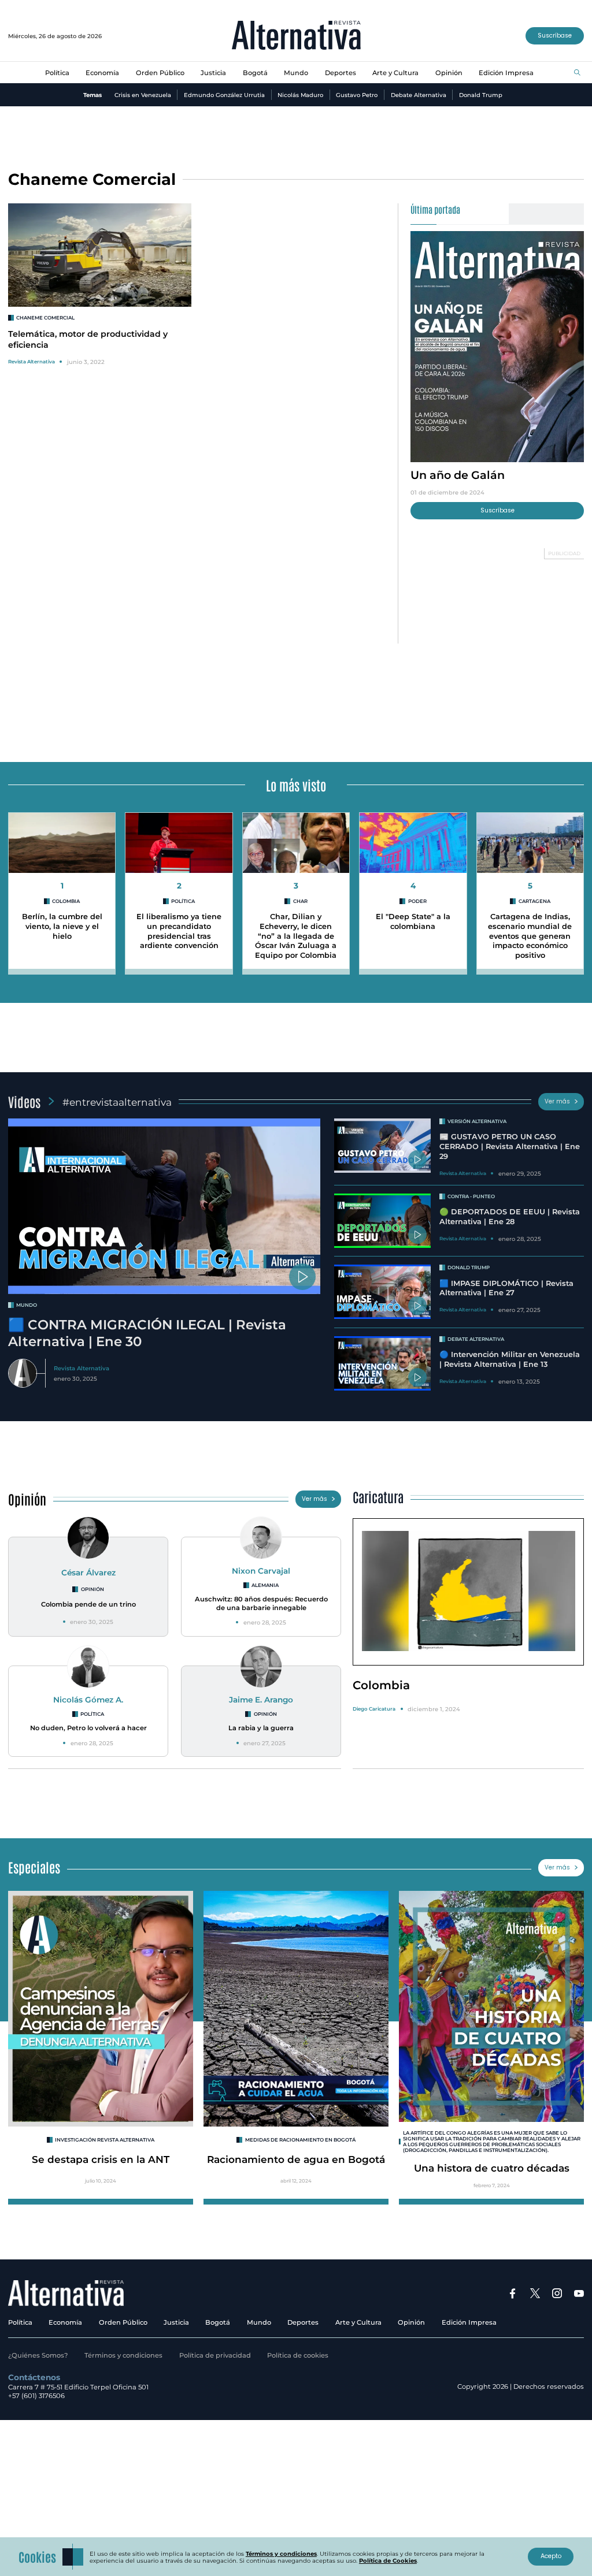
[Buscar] (577, 73)
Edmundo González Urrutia (224, 95)
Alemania (265, 1585)
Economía (102, 73)
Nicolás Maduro (300, 95)
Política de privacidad (215, 2355)
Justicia (213, 73)
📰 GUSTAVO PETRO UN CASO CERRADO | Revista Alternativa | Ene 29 (510, 1146)
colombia (66, 901)
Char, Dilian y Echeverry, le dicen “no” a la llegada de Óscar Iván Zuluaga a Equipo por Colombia (296, 936)
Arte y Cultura (395, 73)
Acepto (551, 2556)
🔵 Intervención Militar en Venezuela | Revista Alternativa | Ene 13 (510, 1359)
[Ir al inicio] (296, 36)
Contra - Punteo (471, 1196)
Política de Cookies (388, 2560)
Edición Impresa (506, 73)
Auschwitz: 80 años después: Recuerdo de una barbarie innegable (261, 1603)
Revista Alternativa (32, 362)
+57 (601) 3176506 (36, 2396)
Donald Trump (481, 95)
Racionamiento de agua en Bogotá (296, 2159)
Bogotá (255, 73)
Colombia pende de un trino (88, 1604)
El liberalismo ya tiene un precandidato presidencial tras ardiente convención (179, 931)
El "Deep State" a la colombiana (413, 921)
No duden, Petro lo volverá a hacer (88, 1728)
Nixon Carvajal (261, 1571)
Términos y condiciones (123, 2355)
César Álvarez (88, 1573)
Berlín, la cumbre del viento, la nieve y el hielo (62, 926)
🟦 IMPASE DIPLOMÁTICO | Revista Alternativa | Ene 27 (506, 1288)
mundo (27, 1305)
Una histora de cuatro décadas (492, 2168)
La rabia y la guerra (261, 1728)
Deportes (341, 73)
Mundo (296, 73)
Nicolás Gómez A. (88, 1700)
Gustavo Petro (357, 95)
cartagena (534, 901)
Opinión (449, 73)
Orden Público (160, 73)
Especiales (34, 1867)
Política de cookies (298, 2355)
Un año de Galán (458, 475)
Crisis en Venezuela (143, 95)
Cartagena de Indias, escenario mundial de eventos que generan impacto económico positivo (530, 936)
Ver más (557, 1101)
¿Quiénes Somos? (38, 2355)
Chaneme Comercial (45, 318)
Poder (417, 901)
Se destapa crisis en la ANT (101, 2159)
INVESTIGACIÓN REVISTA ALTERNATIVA (105, 2140)
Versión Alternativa (477, 1121)
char (300, 901)
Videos (24, 1101)
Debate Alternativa (419, 95)
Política (57, 73)
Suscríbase (555, 36)
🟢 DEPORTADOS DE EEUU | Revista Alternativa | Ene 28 (510, 1217)
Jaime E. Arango (261, 1700)
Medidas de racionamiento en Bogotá (300, 2140)
